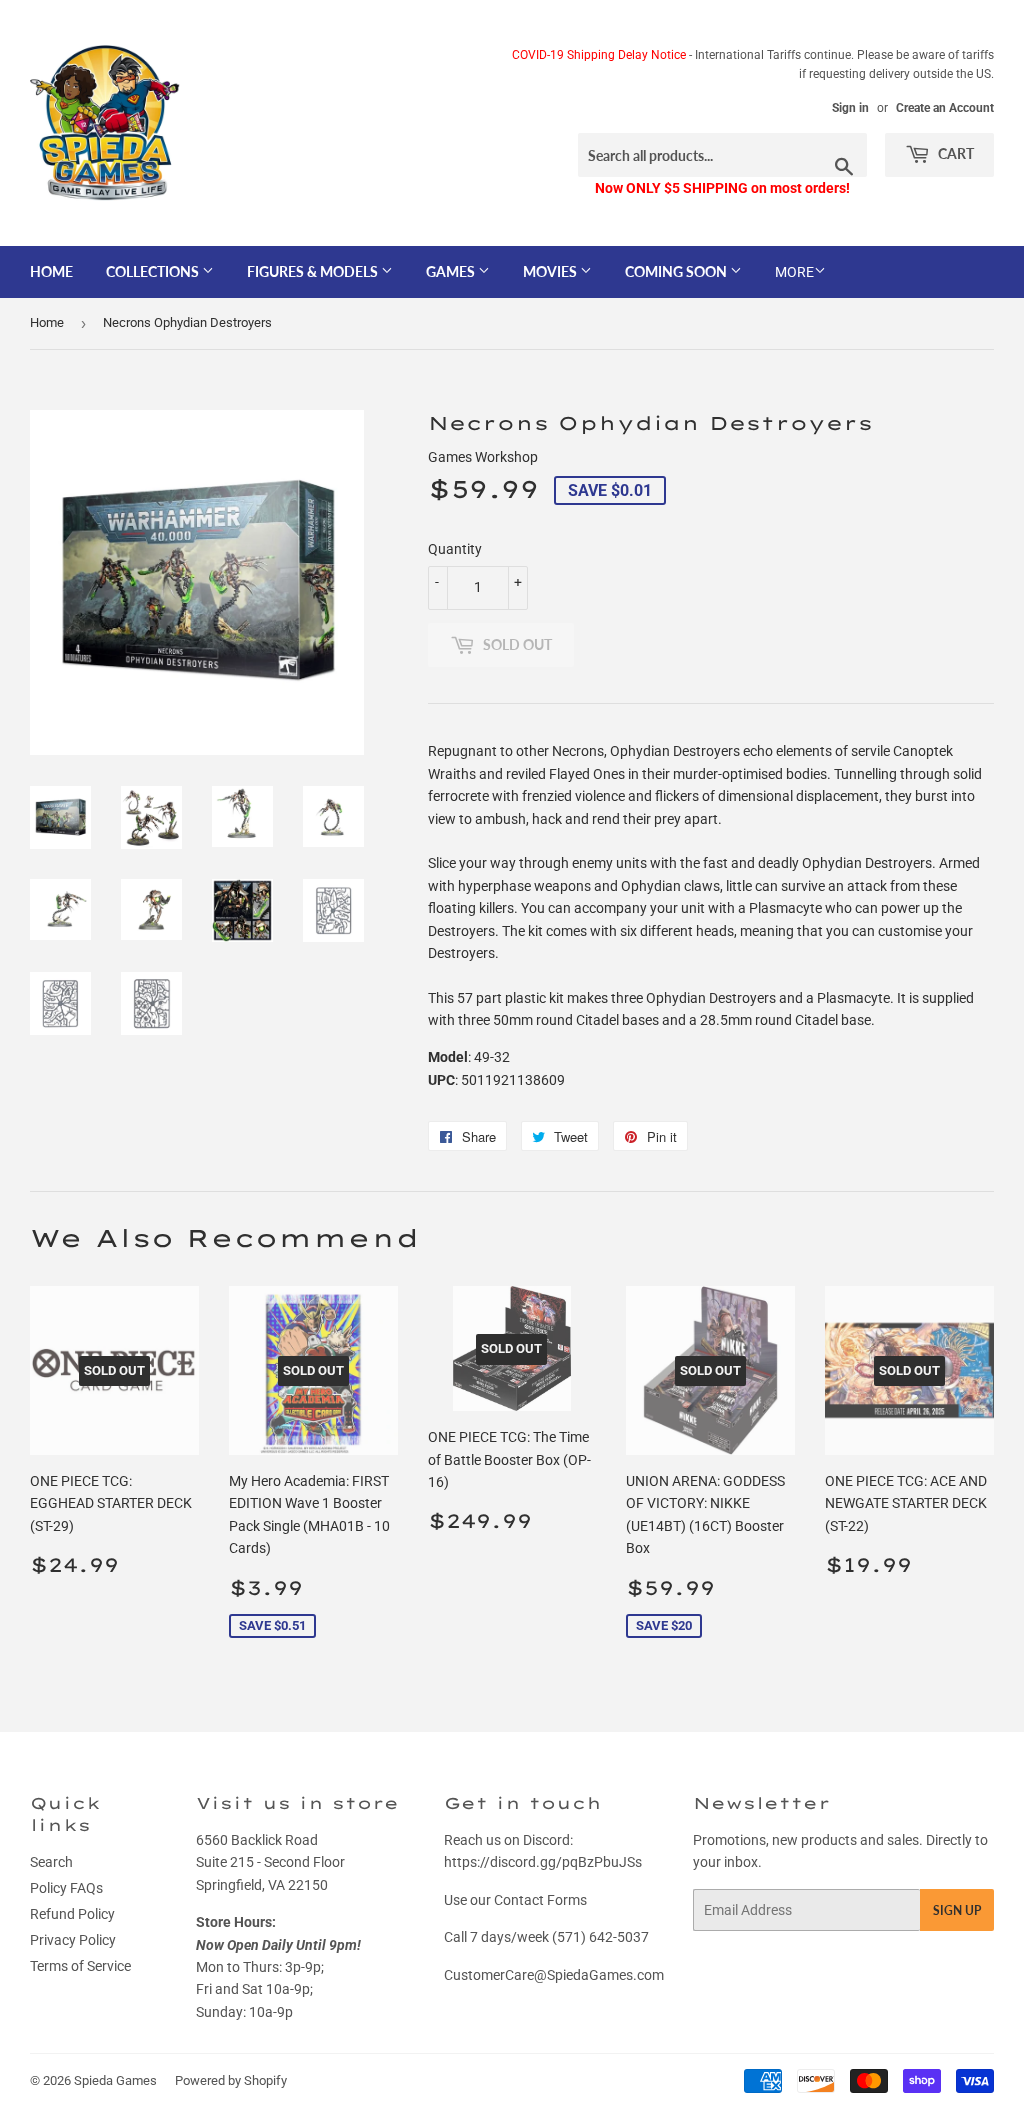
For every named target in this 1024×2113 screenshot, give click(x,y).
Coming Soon (677, 271)
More (794, 272)
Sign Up (957, 1910)
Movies (551, 271)
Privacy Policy (73, 1940)
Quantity (455, 549)
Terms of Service (80, 1966)
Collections (154, 271)
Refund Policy (72, 1914)
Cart (954, 153)
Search (51, 1862)
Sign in (850, 108)
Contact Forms (540, 1900)
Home (51, 271)
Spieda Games (115, 2080)
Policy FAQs (66, 1888)
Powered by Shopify (231, 2080)
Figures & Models (314, 271)
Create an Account (945, 108)
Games (452, 271)
